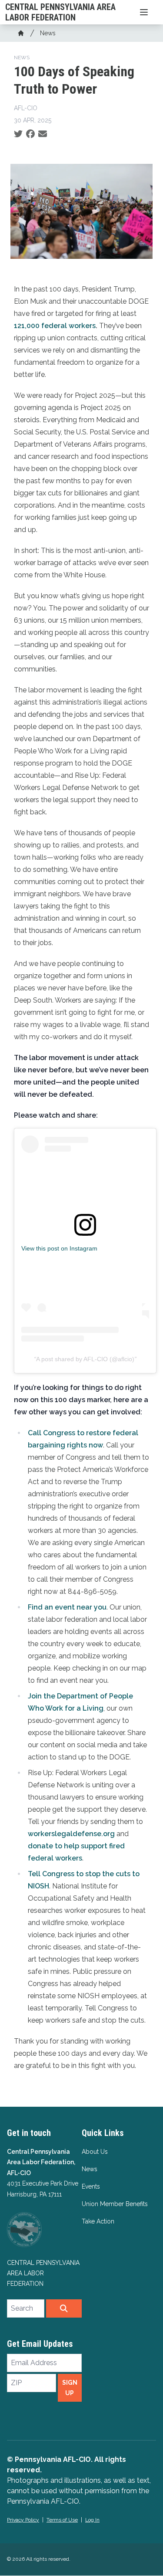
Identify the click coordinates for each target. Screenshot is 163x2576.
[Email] (43, 134)
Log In (92, 2520)
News (48, 33)
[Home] (21, 33)
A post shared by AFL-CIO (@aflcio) (85, 1359)
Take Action (98, 2221)
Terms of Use (62, 2520)
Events (91, 2186)
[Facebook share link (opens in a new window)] (30, 134)
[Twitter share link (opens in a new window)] (18, 134)
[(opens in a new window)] (85, 1225)
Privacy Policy (23, 2520)
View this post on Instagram (59, 1248)
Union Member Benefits (115, 2204)
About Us (95, 2152)
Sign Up (70, 2388)
